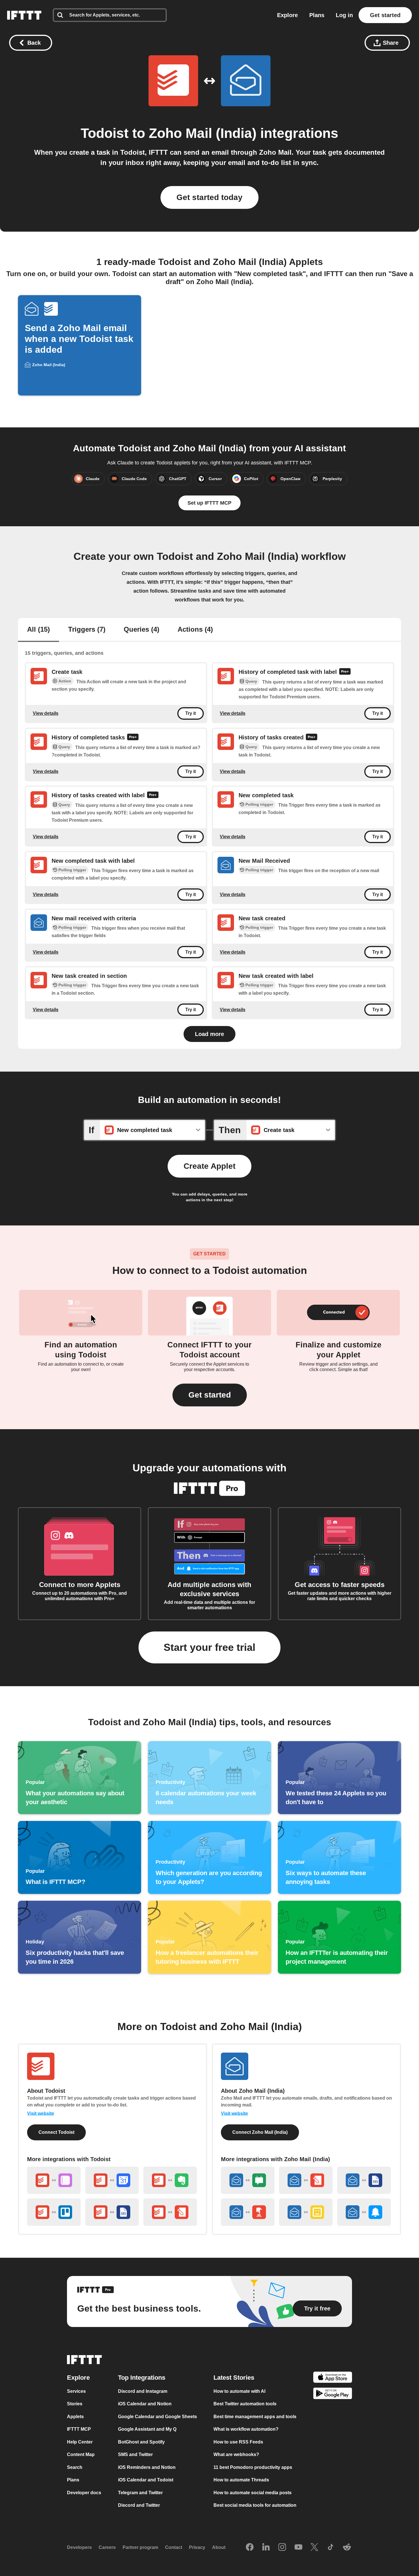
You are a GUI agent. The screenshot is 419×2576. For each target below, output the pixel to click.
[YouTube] (298, 2548)
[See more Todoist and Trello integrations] (54, 2212)
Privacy (197, 2547)
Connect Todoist (56, 2132)
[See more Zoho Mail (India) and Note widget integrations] (306, 2180)
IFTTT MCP (79, 2429)
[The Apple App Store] (333, 2378)
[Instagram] (282, 2548)
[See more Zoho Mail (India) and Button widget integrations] (248, 2212)
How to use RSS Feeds (238, 2442)
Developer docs (84, 2493)
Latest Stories (234, 2378)
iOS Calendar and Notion (145, 2404)
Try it (191, 714)
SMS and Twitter (135, 2454)
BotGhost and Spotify (141, 2442)
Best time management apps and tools (255, 2417)
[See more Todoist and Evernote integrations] (170, 2180)
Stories (75, 2404)
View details (46, 713)
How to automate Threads (241, 2480)
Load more (209, 1034)
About (219, 2547)
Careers (107, 2547)
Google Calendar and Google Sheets (157, 2417)
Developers (79, 2547)
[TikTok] (331, 2548)
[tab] (38, 630)
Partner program (140, 2547)
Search (75, 2467)
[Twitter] (314, 2548)
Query (251, 682)
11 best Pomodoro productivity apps (253, 2467)
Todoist (105, 133)
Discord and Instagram (143, 2391)
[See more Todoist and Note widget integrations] (170, 2212)
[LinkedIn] (266, 2548)
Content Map (81, 2454)
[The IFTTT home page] (24, 15)
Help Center (80, 2442)
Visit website (41, 2113)
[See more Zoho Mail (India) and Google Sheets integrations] (364, 2180)
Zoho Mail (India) (203, 133)
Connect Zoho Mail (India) (260, 2132)
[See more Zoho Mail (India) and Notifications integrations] (364, 2212)
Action (65, 681)
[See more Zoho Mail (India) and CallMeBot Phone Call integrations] (306, 2212)
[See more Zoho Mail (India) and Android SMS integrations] (248, 2180)
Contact (174, 2547)
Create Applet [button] (209, 1166)
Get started (385, 15)
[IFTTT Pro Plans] (345, 672)
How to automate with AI (239, 2391)
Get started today (209, 197)
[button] (210, 1395)
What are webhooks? (236, 2454)
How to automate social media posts (253, 2493)
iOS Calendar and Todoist (146, 2480)
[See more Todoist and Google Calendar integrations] (112, 2180)
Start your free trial (209, 1647)
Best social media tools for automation (255, 2505)
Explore (287, 15)
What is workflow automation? (246, 2429)
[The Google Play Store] (333, 2394)
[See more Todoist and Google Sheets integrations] (112, 2212)
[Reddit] (347, 2548)
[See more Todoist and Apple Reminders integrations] (54, 2180)
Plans (317, 15)
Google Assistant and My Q (147, 2429)
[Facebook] (250, 2548)
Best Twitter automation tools (245, 2404)
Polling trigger (259, 804)
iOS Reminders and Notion (147, 2467)
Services (76, 2391)
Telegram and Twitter (140, 2493)
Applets (75, 2417)
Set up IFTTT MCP (209, 503)
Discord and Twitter (139, 2505)
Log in (344, 15)
